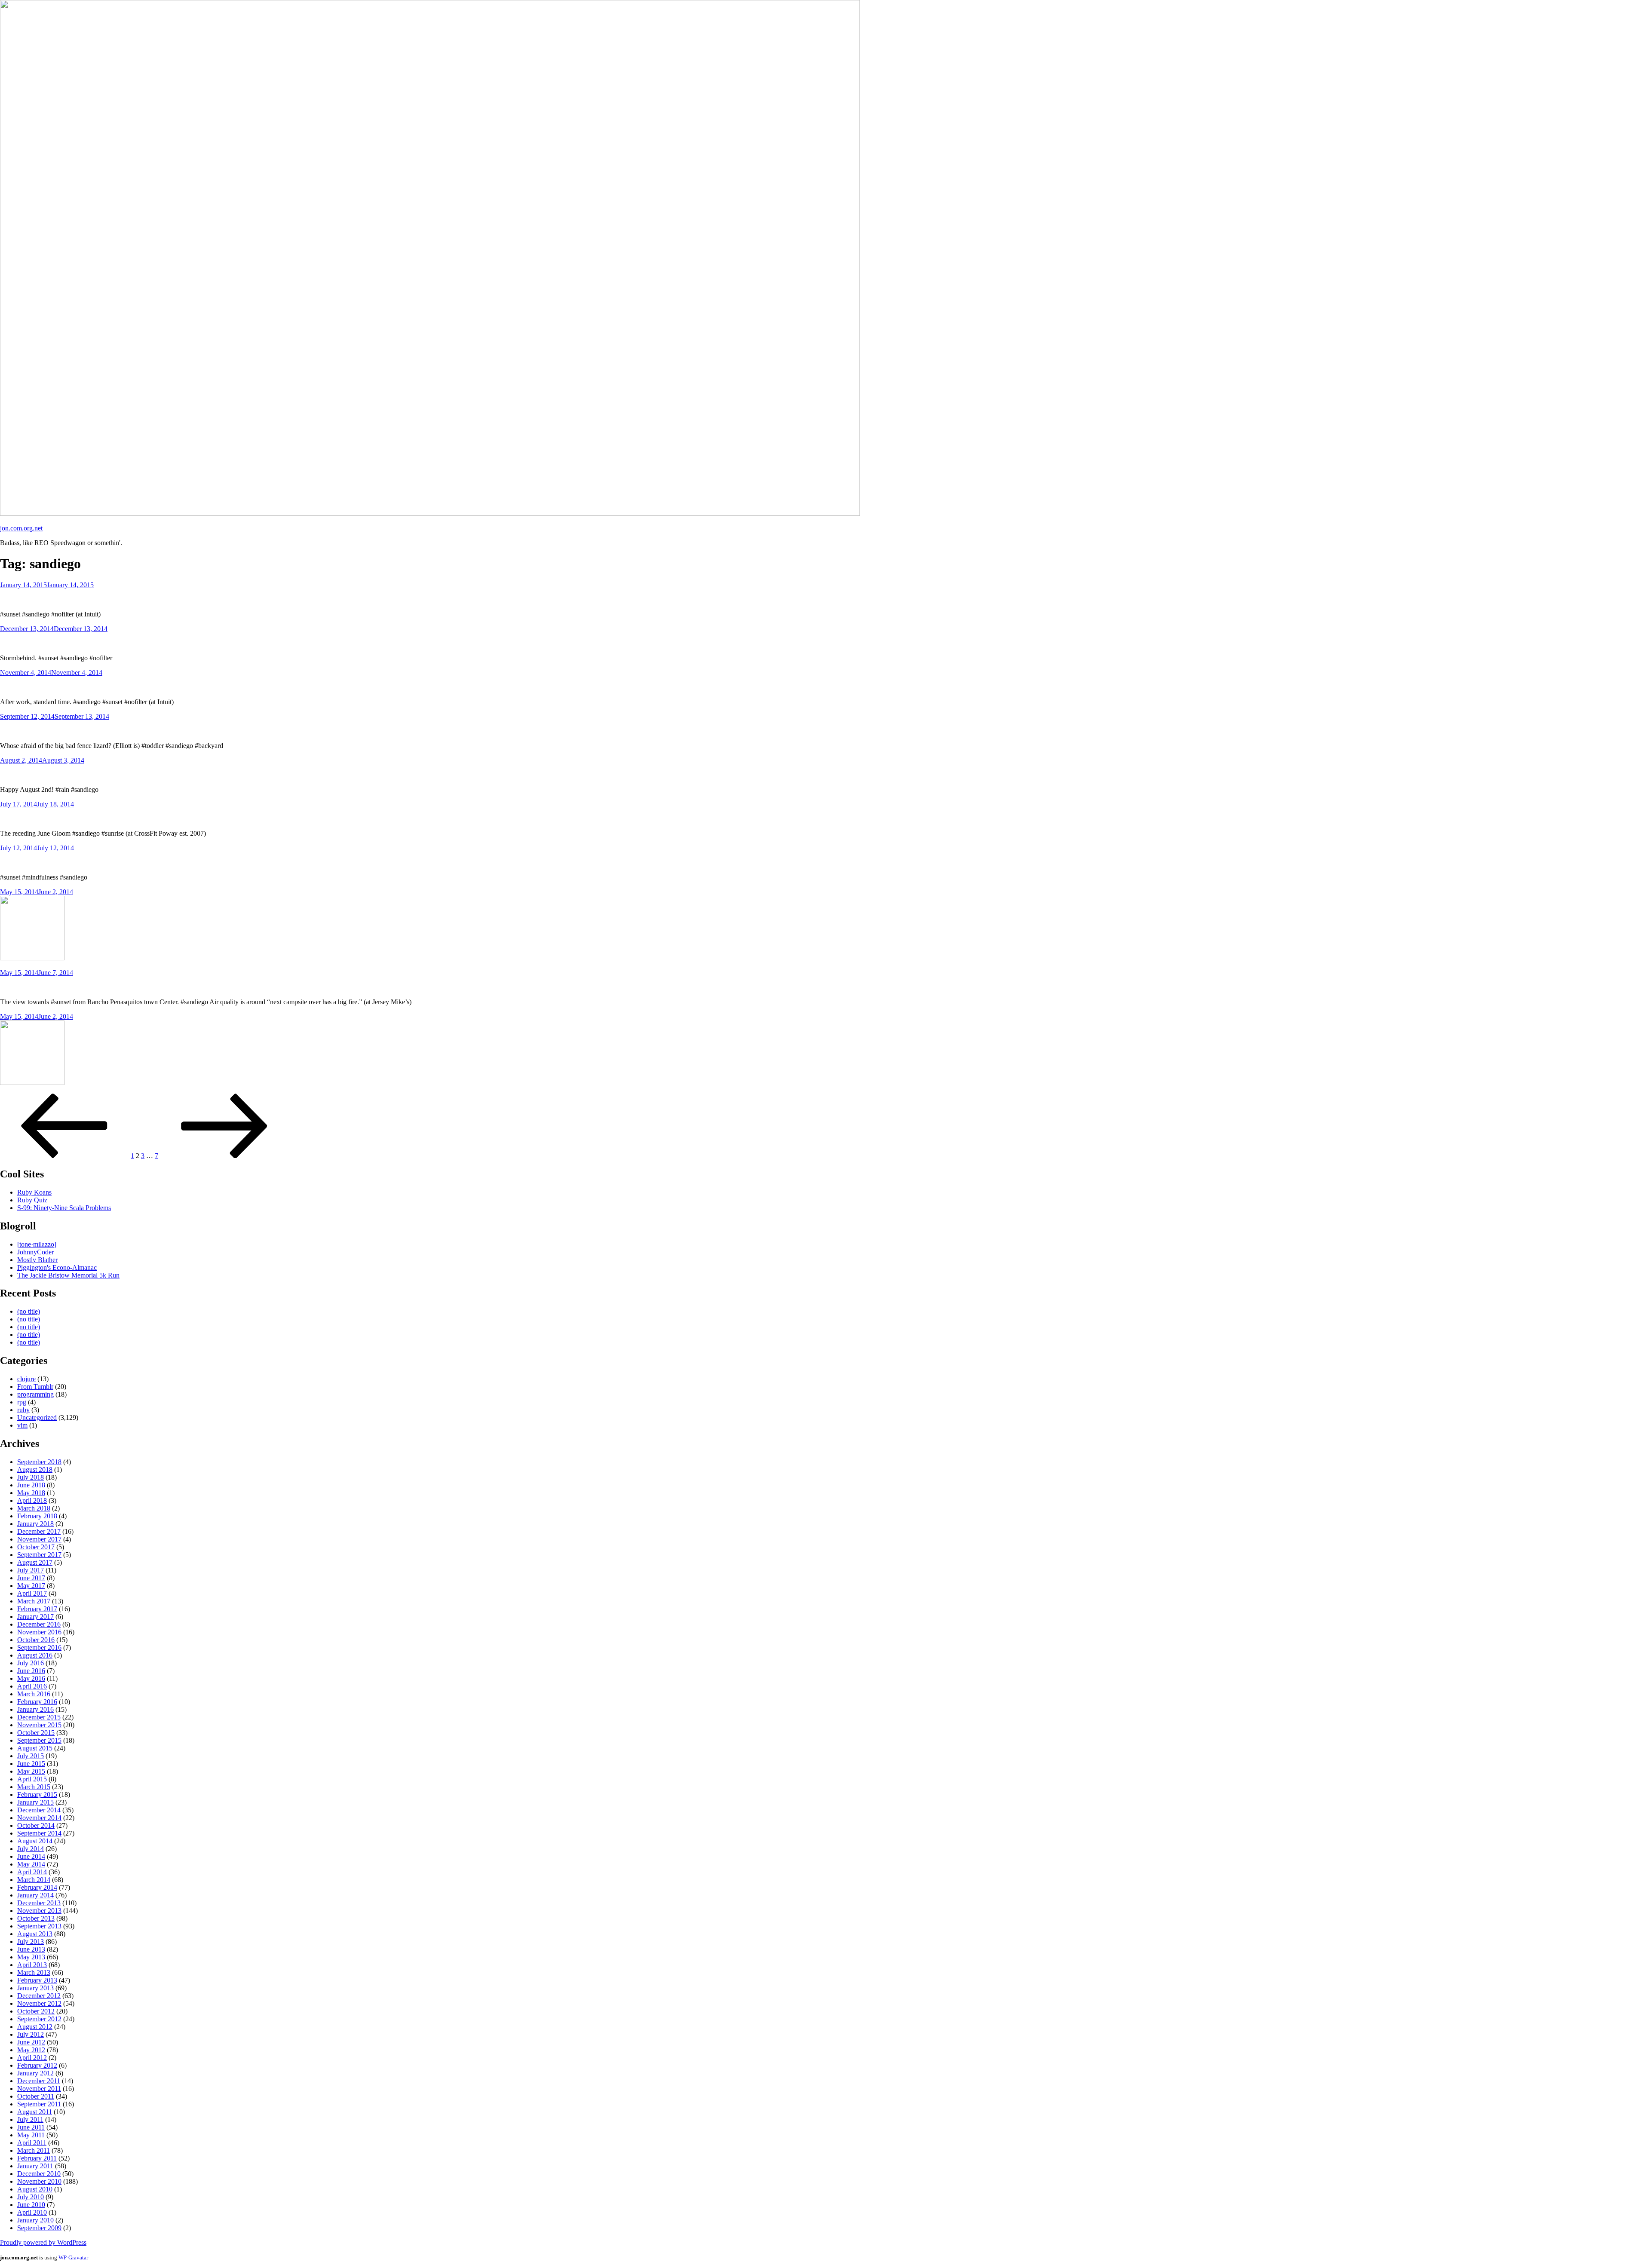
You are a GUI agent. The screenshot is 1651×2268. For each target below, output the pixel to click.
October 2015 (36, 1733)
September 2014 (39, 1833)
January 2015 (35, 1802)
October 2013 (36, 1918)
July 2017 (31, 1570)
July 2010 (31, 2197)
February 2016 (37, 1702)
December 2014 (39, 1810)
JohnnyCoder (35, 1252)
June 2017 (31, 1578)
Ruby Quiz (32, 1200)
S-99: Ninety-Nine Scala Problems (64, 1208)
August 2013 (35, 1934)
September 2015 (39, 1740)
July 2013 (31, 1942)
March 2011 (34, 2150)
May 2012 (31, 2050)
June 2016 (31, 1671)
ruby (23, 1410)
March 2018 (34, 1508)
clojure (26, 1379)
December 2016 (39, 1624)
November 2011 (39, 2089)
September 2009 (39, 2228)
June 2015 (31, 1764)
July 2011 (30, 2119)
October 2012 (36, 2011)
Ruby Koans (34, 1192)
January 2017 (35, 1617)
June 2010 (31, 2205)
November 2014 (39, 1818)
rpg (22, 1402)
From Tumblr (35, 1387)
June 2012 (31, 2042)
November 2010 (39, 2181)
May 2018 (31, 1493)
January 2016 (35, 1709)
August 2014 (35, 1841)
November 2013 (39, 1911)
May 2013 (31, 1957)
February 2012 (37, 2065)
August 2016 (35, 1655)
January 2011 (35, 2166)
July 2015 (31, 1756)
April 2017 (32, 1593)
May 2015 (31, 1771)
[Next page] (224, 1156)
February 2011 (37, 2158)
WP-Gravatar (73, 2257)
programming (35, 1394)
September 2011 (39, 2104)
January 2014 (35, 1895)
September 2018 (39, 1462)
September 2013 (39, 1926)
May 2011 (31, 2135)
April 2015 (32, 1779)
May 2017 (31, 1586)
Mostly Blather (37, 1260)
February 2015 (37, 1794)
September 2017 (39, 1555)
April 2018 (32, 1500)
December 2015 (39, 1717)
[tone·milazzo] (37, 1244)
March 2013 (34, 1972)
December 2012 (39, 1996)
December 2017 (39, 1531)
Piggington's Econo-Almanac (57, 1267)
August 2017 (35, 1562)
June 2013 (31, 1949)
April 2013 (32, 1965)
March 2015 (34, 1787)
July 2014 (31, 1849)
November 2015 (39, 1725)
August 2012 (35, 2027)
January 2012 (35, 2073)
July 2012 (31, 2034)
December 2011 (39, 2081)
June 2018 (31, 1485)
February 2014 (37, 1887)
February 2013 (37, 1980)
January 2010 (35, 2220)
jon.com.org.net (21, 528)
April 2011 (32, 2143)
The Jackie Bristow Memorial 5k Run (68, 1275)
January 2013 (35, 1988)
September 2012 (39, 2019)
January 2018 (35, 1524)
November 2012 (39, 2003)
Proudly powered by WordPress (43, 2242)
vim (22, 1425)
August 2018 (35, 1470)
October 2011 (36, 2096)
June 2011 (31, 2127)
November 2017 (39, 1539)
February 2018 (37, 1516)
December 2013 (39, 1903)
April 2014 (32, 1872)
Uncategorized (37, 1417)
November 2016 (39, 1632)
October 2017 (36, 1547)
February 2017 (37, 1609)
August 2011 (35, 2112)
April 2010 (32, 2212)
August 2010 (35, 2189)
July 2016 (31, 1663)
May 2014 (31, 1864)
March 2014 (34, 1880)
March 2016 (34, 1694)
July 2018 (31, 1477)
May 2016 (31, 1678)
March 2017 (34, 1601)
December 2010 (39, 2174)
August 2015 (35, 1748)
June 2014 (31, 1856)
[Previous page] (64, 1156)
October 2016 (36, 1640)
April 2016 (32, 1686)
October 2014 (36, 1825)
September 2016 (39, 1647)
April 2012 (32, 2058)
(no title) (29, 1311)
